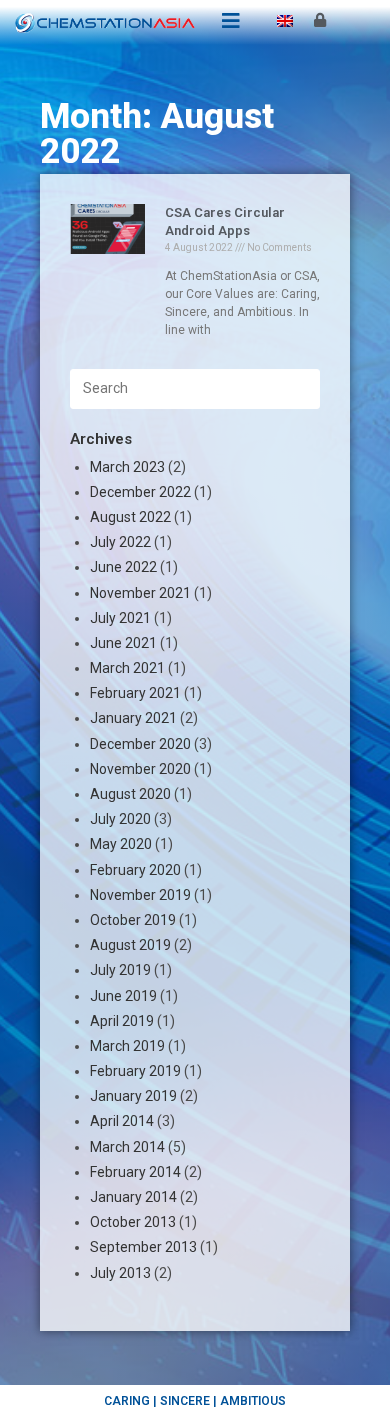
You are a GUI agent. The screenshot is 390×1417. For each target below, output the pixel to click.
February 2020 (135, 870)
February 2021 (135, 693)
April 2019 (122, 1021)
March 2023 (127, 467)
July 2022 (120, 542)
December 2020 (140, 744)
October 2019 (133, 920)
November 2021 (140, 593)
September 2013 (143, 1247)
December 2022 (140, 492)
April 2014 (122, 1121)
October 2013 (133, 1222)
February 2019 (135, 1071)
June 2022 (123, 567)
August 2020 (130, 794)
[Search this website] (195, 387)
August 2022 (130, 517)
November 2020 (140, 769)
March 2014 (127, 1147)
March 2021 (127, 668)
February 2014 (135, 1172)
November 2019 (140, 895)
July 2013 (120, 1273)
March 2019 (127, 1046)
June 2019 (123, 996)
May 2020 (121, 844)
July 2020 (120, 819)
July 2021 (120, 618)
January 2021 (133, 718)
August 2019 (130, 945)
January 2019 (133, 1096)
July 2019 (120, 970)
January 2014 (133, 1197)
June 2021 (123, 643)
